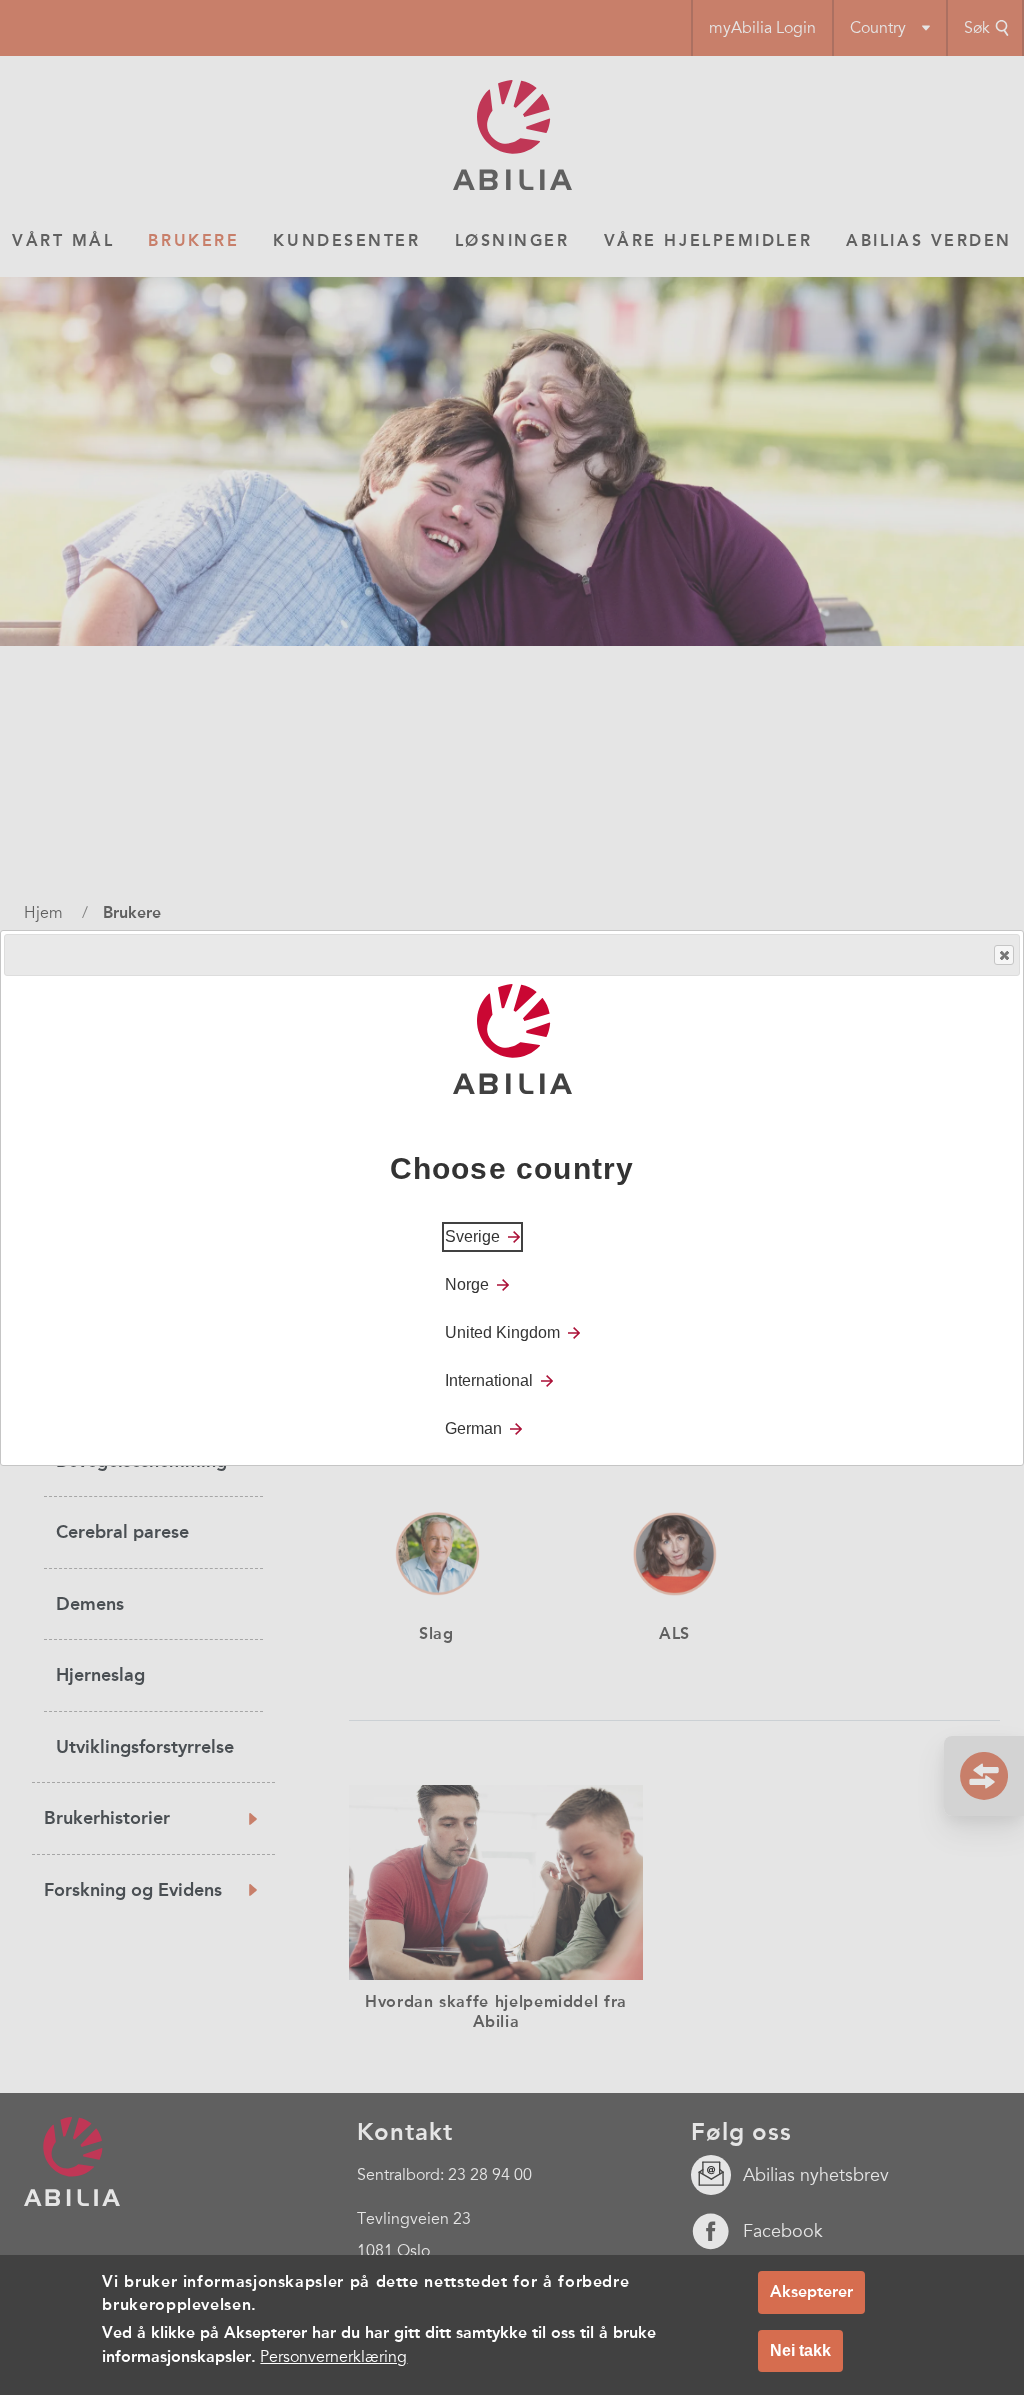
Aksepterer (811, 2291)
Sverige (472, 1236)
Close (1004, 955)
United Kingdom (502, 1332)
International (489, 1380)
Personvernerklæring (333, 2357)
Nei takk (800, 2350)
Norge (467, 1284)
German (473, 1428)
